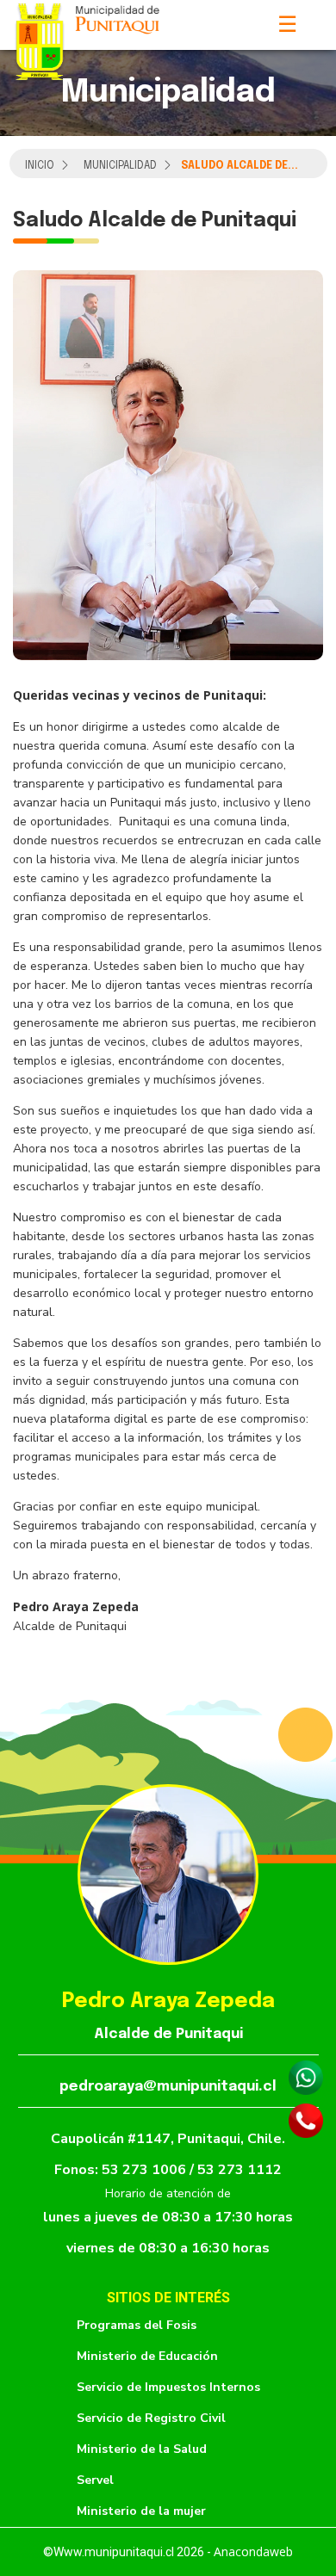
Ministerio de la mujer (141, 2511)
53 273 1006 (146, 2170)
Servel (95, 2480)
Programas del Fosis (137, 2325)
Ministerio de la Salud (142, 2449)
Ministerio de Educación (147, 2356)
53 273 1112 (240, 2170)
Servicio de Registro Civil (151, 2418)
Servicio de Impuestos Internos (168, 2387)
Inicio (40, 166)
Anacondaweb (253, 2551)
